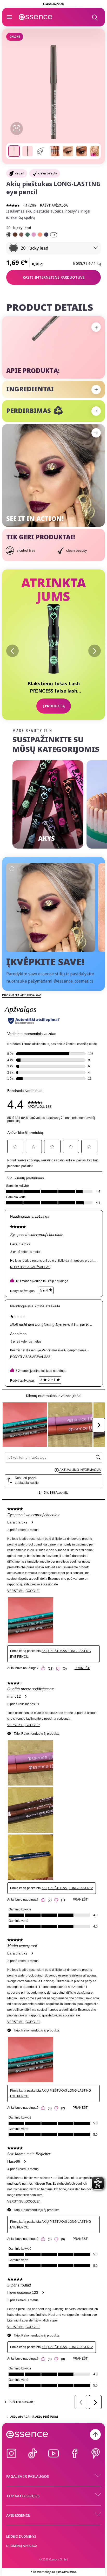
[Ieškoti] (95, 17)
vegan (20, 173)
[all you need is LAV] (34, 235)
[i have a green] (28, 235)
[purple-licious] (46, 235)
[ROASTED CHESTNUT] (15, 235)
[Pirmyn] (95, 651)
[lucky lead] (9, 235)
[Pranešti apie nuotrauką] (12, 869)
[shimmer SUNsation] (40, 235)
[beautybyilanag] (51, 907)
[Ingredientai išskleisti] (96, 390)
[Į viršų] (95, 2434)
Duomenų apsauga (22, 2546)
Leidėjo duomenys (21, 2536)
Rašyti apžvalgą (54, 206)
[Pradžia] (36, 17)
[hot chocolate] (21, 235)
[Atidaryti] (9, 17)
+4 (54, 235)
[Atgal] (12, 651)
